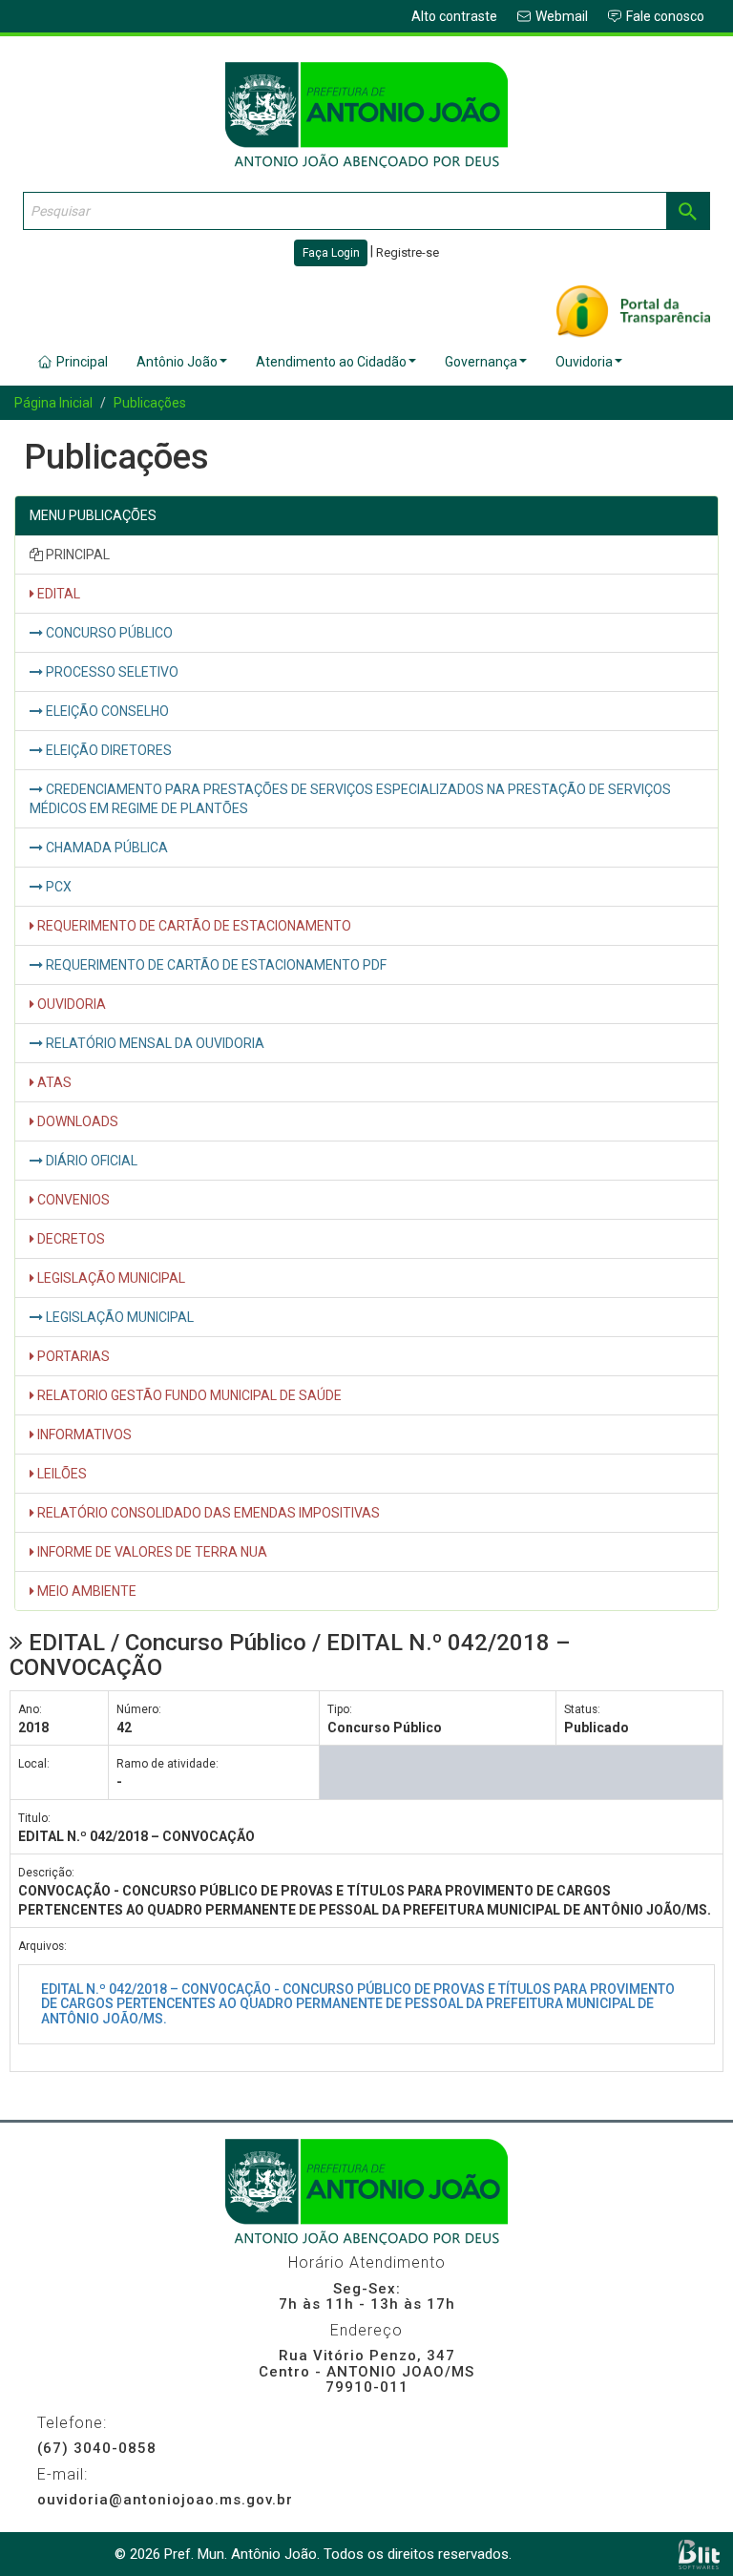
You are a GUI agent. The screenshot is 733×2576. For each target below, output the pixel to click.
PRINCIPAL (76, 555)
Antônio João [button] (177, 362)
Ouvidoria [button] (584, 362)
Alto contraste (454, 16)
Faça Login (331, 253)
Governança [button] (481, 362)
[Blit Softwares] (699, 2555)
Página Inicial (53, 403)
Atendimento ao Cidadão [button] (331, 362)
